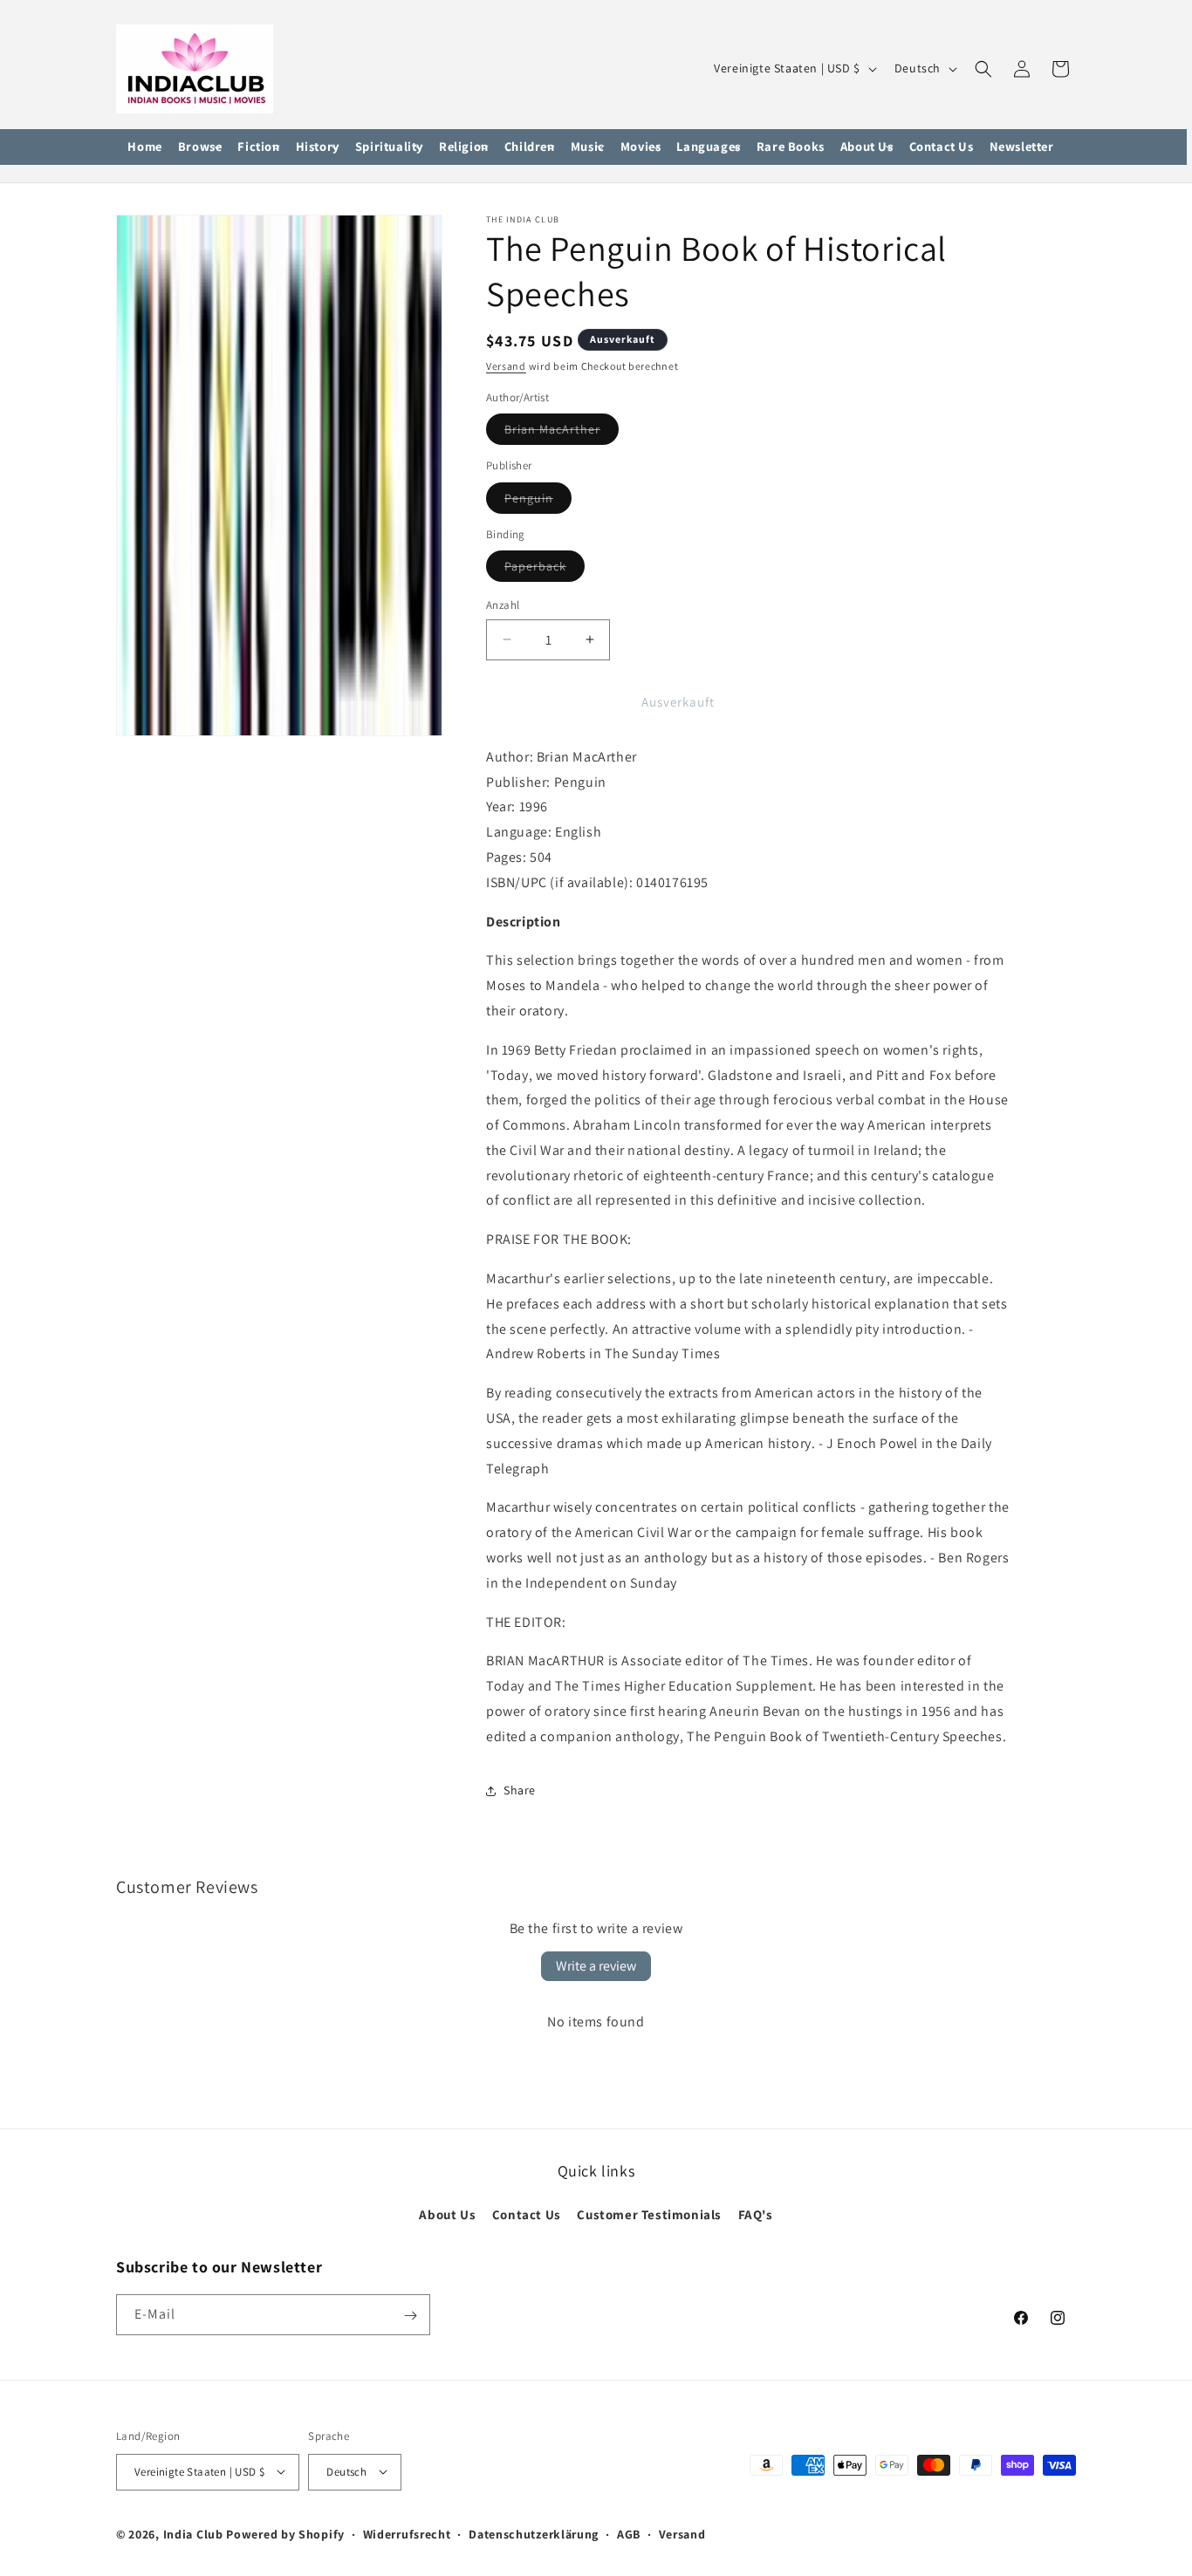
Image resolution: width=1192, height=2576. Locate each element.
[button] (200, 147)
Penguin (538, 502)
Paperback (545, 570)
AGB (629, 2533)
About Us (447, 2214)
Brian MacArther (562, 433)
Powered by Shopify (285, 2533)
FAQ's (756, 2214)
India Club (193, 2533)
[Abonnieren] (410, 2316)
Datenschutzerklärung (534, 2533)
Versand (506, 366)
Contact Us (527, 2214)
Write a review (596, 1966)
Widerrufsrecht (407, 2533)
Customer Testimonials (649, 2214)
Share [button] (520, 1790)
